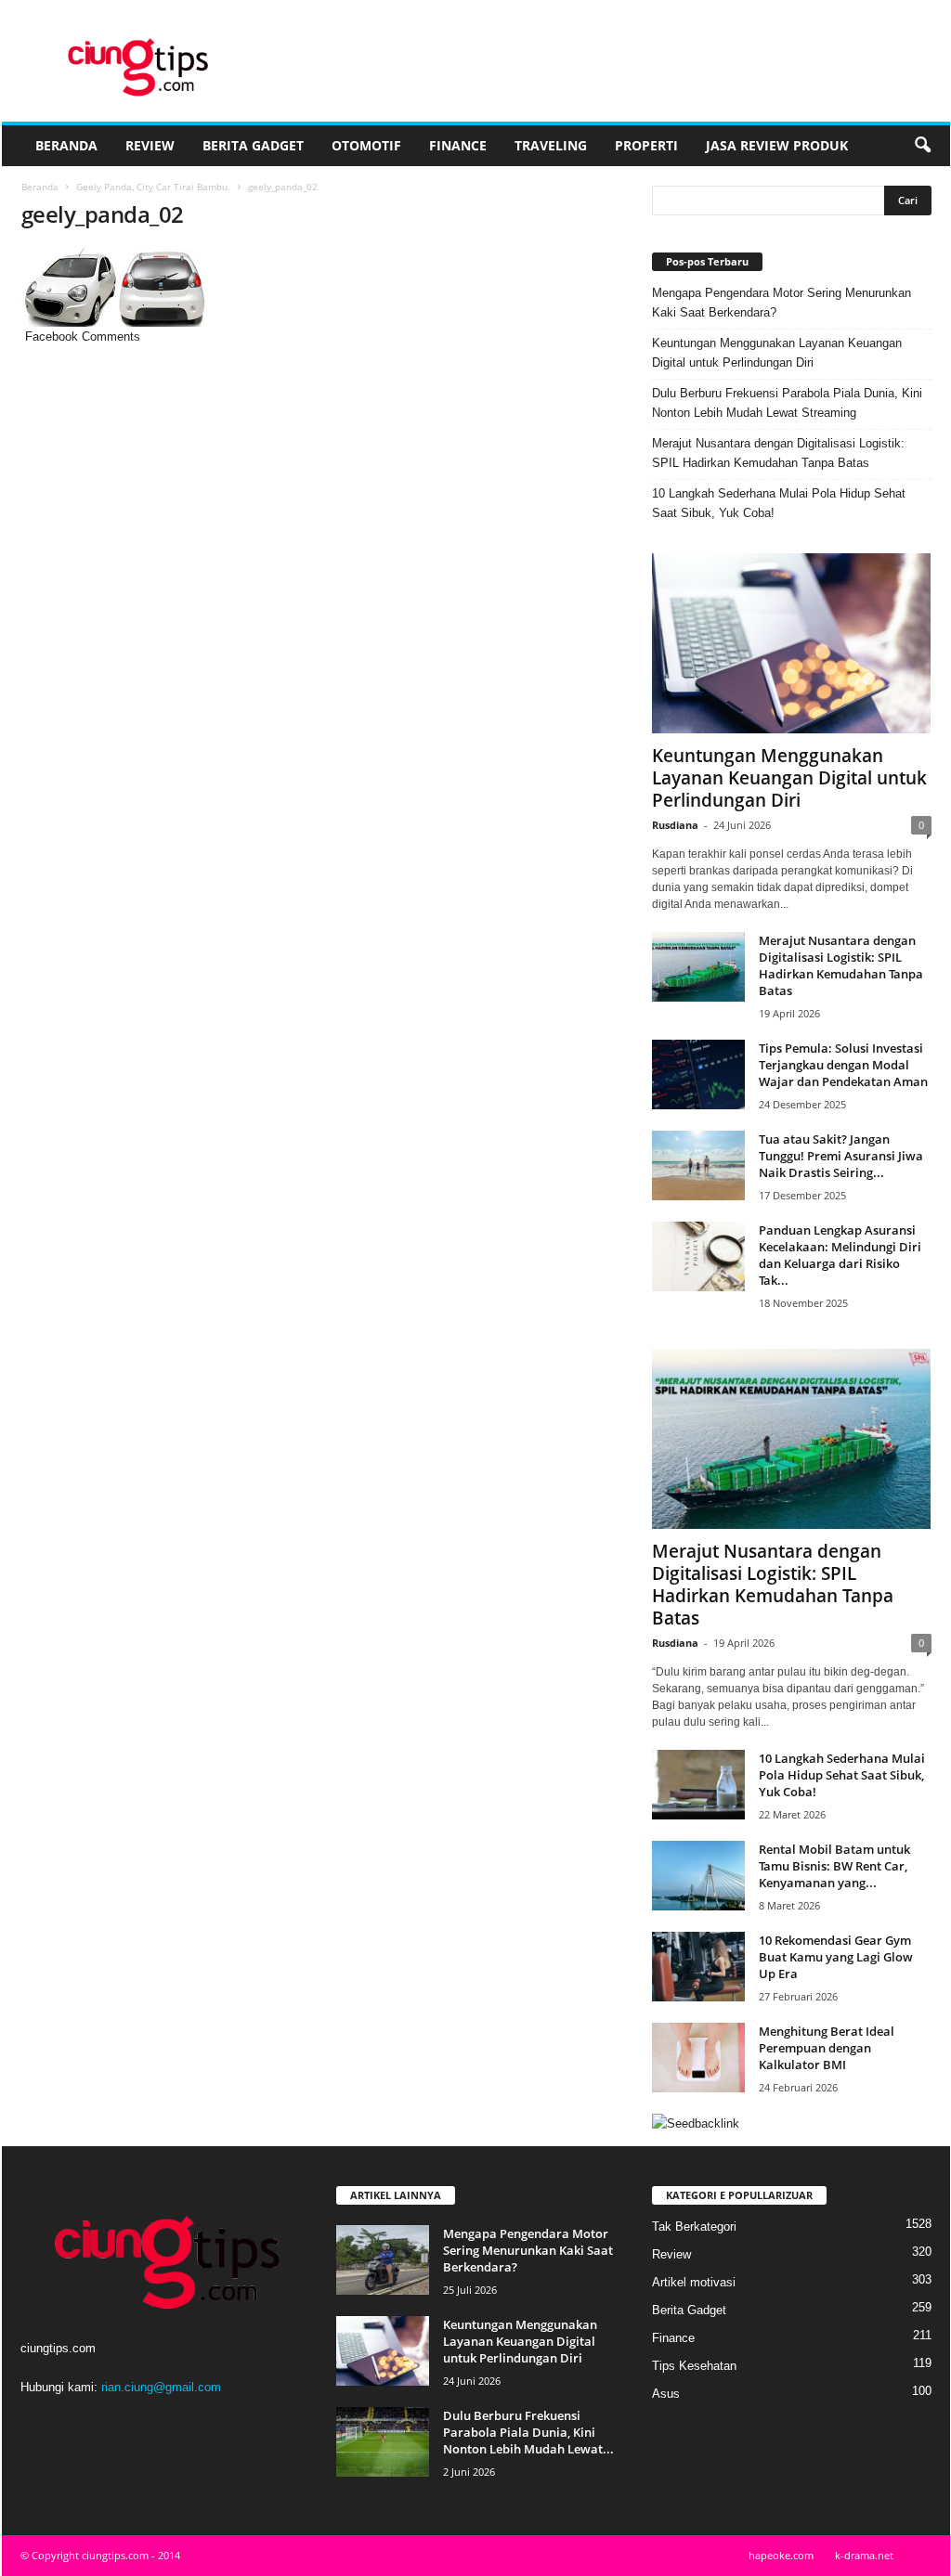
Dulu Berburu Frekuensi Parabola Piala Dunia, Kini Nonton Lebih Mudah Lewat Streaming (787, 403)
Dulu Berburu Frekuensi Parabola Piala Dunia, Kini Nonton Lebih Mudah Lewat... (528, 2432)
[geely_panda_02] (319, 287)
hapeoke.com (781, 2555)
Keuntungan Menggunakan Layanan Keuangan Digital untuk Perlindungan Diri (777, 353)
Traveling (551, 145)
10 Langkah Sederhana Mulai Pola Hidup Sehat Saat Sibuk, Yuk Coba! (779, 503)
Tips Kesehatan (694, 2366)
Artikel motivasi (694, 2282)
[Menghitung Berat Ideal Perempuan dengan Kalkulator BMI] (698, 2058)
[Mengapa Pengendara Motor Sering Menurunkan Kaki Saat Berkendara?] (383, 2260)
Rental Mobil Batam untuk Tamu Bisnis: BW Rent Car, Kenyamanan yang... (834, 1866)
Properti (646, 145)
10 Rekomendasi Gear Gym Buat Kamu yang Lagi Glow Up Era (836, 1957)
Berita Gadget (253, 145)
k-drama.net (864, 2555)
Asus (666, 2394)
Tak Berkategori (694, 2226)
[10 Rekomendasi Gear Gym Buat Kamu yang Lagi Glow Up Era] (698, 1967)
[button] (922, 146)
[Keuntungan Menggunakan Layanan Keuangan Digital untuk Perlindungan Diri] (792, 643)
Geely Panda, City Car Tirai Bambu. (153, 187)
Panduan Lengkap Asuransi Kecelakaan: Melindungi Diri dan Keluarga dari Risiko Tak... (840, 1255)
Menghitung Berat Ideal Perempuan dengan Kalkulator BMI (827, 2048)
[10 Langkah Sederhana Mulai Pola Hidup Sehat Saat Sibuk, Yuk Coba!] (698, 1785)
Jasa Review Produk (777, 145)
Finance (458, 145)
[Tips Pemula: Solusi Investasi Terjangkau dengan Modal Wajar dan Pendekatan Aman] (698, 1074)
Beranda (66, 145)
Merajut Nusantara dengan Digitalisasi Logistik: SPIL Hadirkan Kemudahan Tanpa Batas (778, 453)
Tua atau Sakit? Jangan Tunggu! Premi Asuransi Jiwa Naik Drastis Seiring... (841, 1156)
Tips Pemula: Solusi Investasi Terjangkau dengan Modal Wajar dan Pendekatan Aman (843, 1065)
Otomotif (366, 145)
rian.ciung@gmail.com (161, 2387)
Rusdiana (675, 825)
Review (150, 145)
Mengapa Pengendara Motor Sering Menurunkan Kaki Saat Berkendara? (782, 303)
